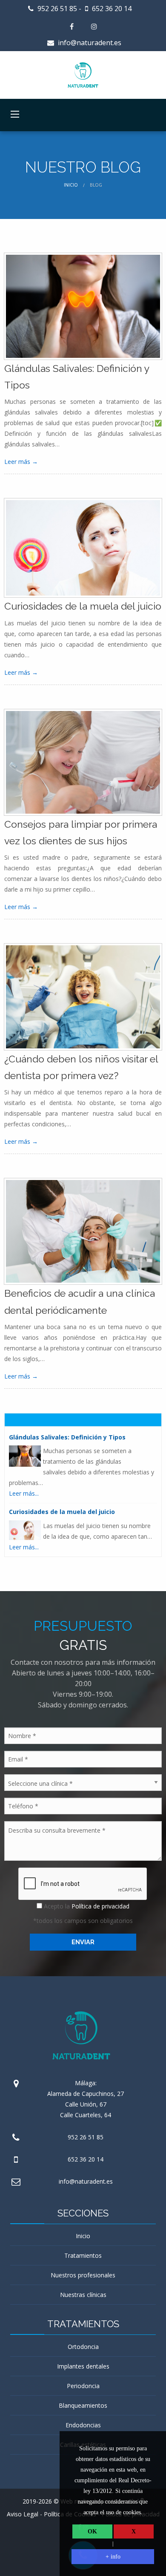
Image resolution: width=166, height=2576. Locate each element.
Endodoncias (83, 2425)
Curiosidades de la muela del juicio (83, 606)
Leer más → (21, 462)
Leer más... (24, 1493)
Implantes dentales (83, 2366)
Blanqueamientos (83, 2405)
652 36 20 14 (111, 9)
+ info (113, 2557)
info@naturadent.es (89, 43)
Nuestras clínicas (83, 2295)
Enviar (83, 1942)
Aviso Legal (23, 2514)
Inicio (71, 185)
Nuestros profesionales (83, 2275)
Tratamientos (83, 2255)
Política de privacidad (100, 1906)
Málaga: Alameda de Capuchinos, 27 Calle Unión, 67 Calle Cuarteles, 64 (86, 2099)
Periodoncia (83, 2386)
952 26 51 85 (56, 9)
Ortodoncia (83, 2347)
